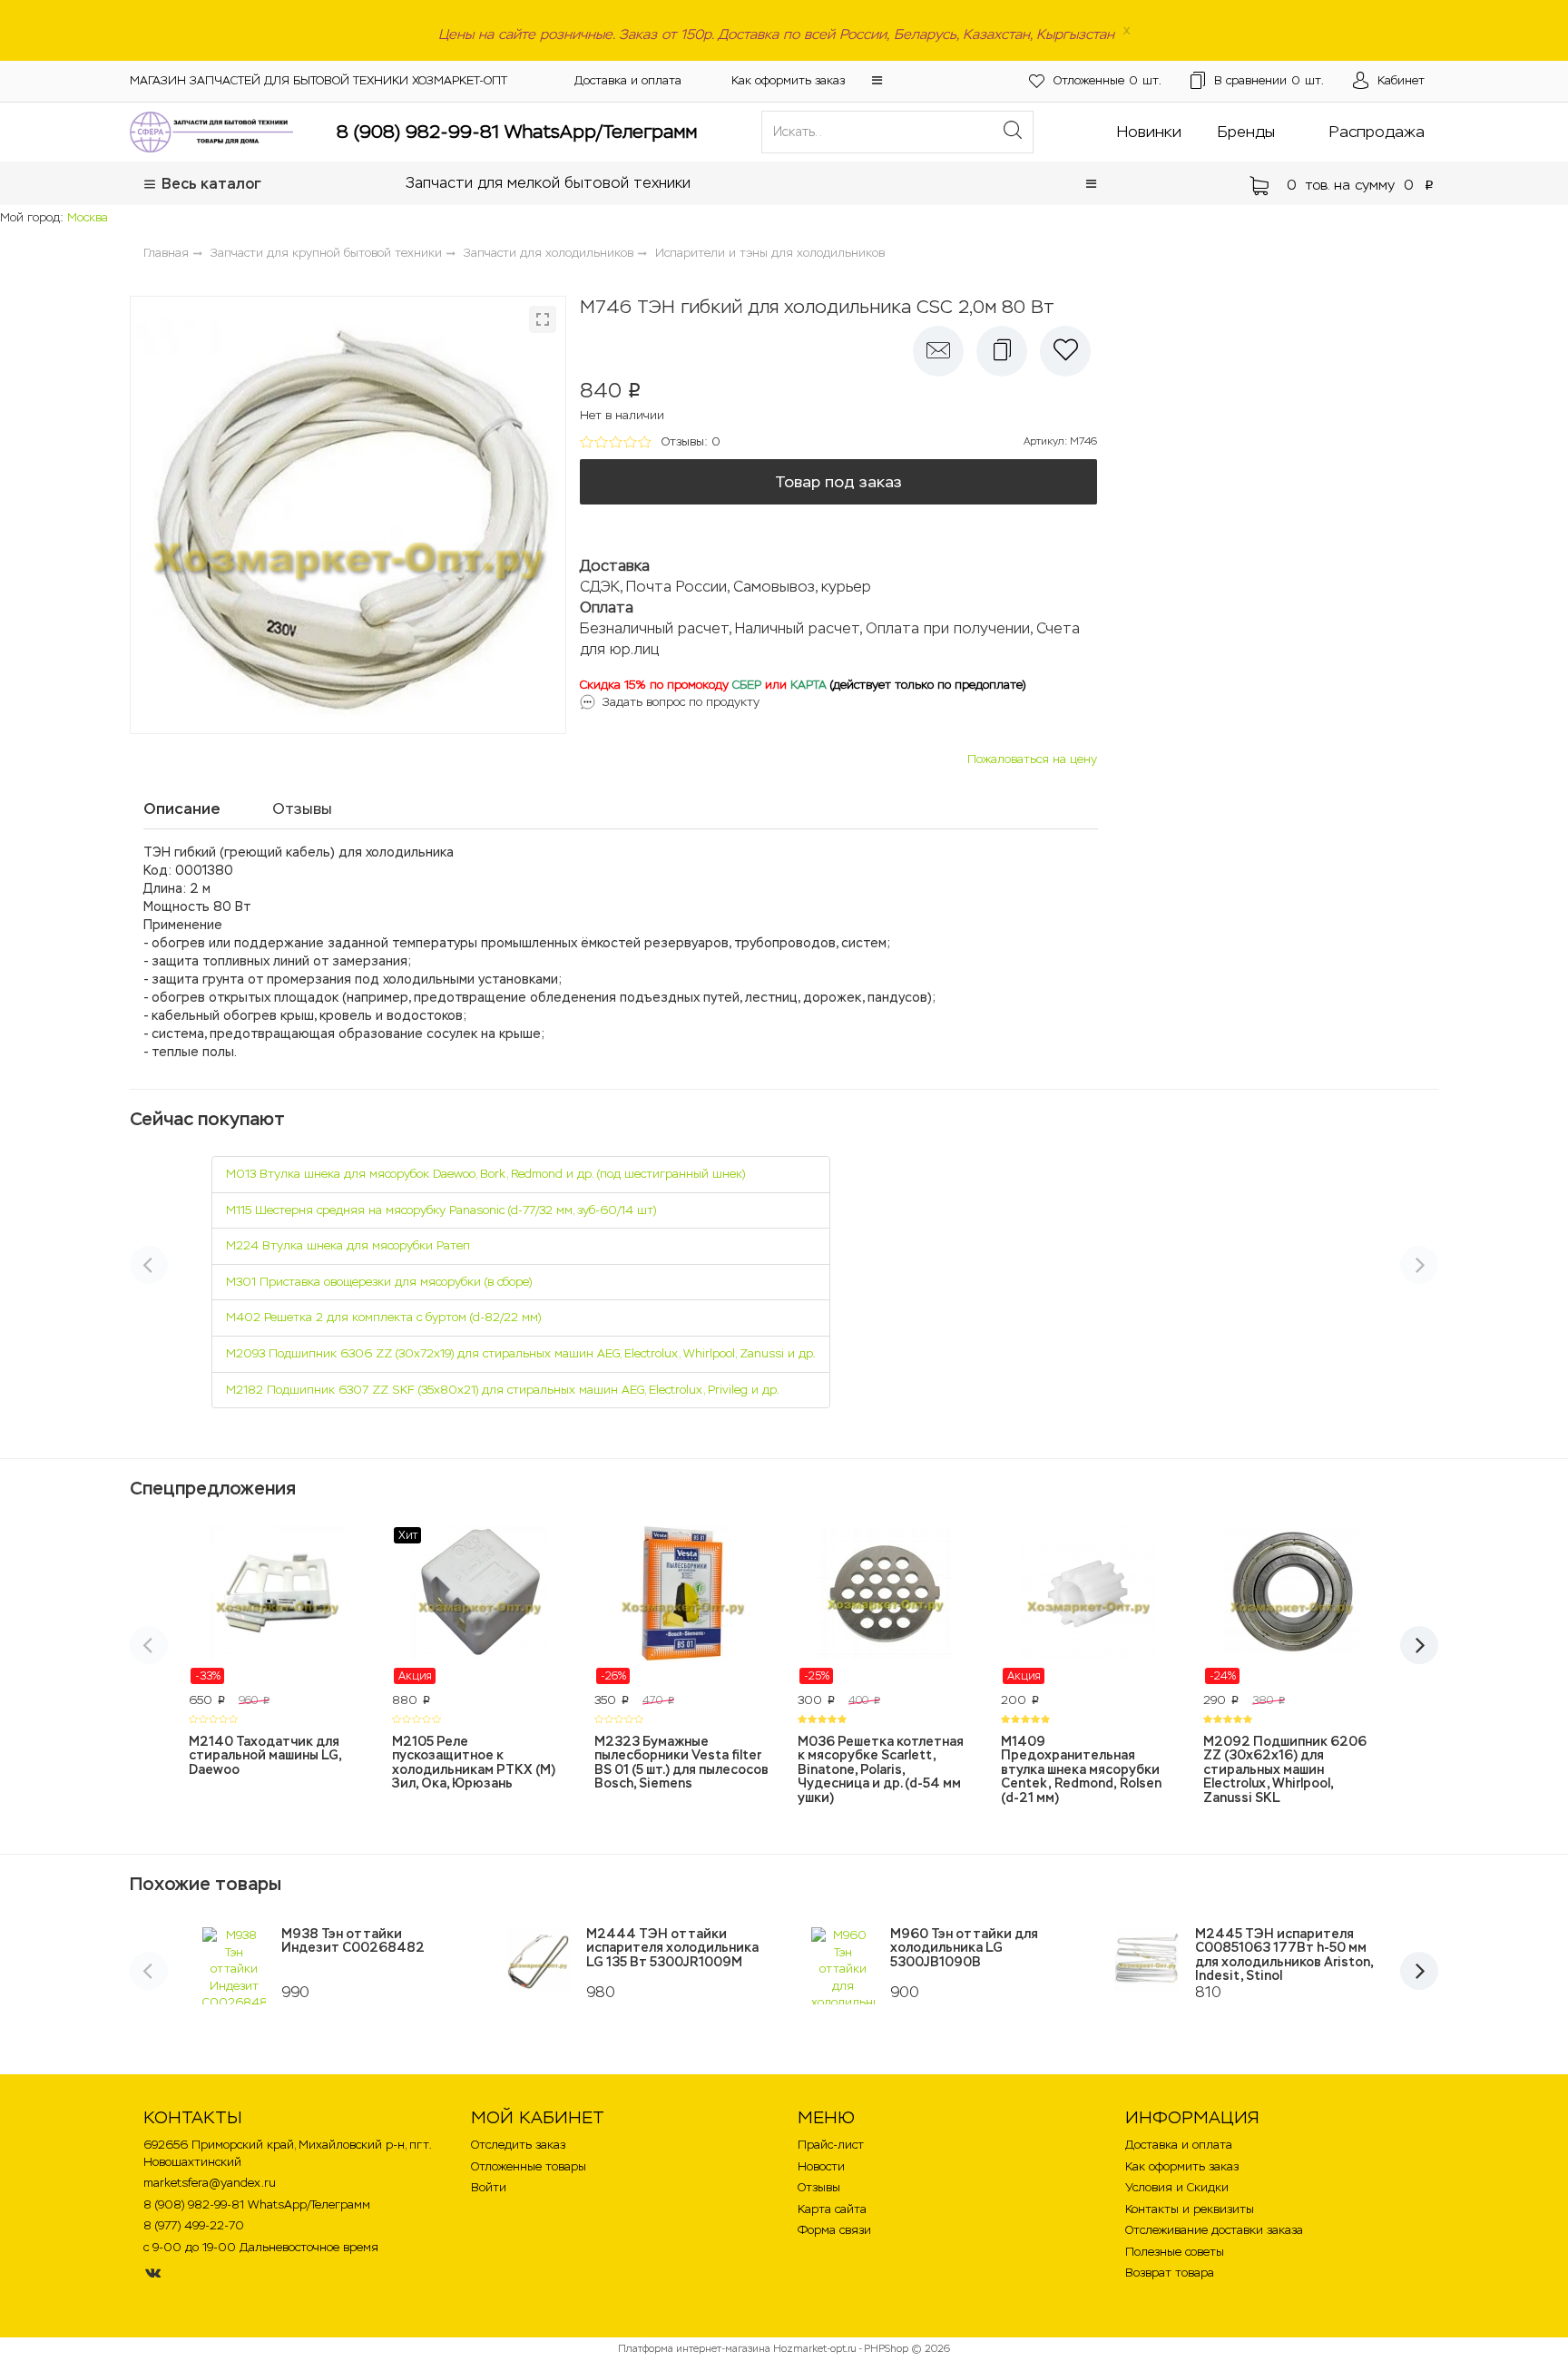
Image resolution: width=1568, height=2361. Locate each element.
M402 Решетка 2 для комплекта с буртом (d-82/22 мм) (383, 1317)
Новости (821, 2166)
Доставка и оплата (628, 80)
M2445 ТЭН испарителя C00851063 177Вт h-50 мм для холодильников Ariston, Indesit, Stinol (1284, 1954)
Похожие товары (206, 1884)
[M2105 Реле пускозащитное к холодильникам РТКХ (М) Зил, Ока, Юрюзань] (480, 1605)
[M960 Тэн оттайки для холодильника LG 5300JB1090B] (843, 1966)
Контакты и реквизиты (1190, 2209)
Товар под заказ (838, 482)
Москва (88, 217)
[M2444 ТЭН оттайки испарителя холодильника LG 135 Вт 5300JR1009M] (539, 1959)
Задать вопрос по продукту (681, 702)
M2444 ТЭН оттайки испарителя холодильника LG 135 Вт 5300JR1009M (672, 1948)
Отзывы (819, 2187)
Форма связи (834, 2230)
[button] (877, 80)
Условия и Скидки (1177, 2187)
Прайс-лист (831, 2145)
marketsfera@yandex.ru (210, 2183)
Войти (489, 2187)
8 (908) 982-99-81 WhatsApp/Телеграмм (517, 132)
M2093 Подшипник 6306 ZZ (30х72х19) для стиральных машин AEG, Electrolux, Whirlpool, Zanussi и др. (521, 1353)
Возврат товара (1170, 2273)
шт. (1107, 80)
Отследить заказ (518, 2145)
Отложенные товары (529, 2166)
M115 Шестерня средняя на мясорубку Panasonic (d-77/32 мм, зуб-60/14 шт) (441, 1210)
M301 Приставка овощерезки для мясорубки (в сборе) (379, 1282)
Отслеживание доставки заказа (1214, 2230)
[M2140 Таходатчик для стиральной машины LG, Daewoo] (277, 1605)
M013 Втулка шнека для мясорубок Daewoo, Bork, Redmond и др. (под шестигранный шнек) (485, 1174)
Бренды (1246, 132)
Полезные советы (1175, 2252)
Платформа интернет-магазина (694, 2348)
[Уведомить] (938, 351)
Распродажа (1377, 132)
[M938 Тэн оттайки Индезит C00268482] (234, 1966)
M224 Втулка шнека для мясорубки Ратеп (348, 1245)
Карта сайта (832, 2209)
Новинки (1149, 132)
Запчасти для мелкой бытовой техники (548, 183)
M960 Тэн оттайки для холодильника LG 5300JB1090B (964, 1948)
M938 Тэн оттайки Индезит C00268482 (353, 1940)
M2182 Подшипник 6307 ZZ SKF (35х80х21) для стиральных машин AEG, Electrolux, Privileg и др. (503, 1390)
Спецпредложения (213, 1488)
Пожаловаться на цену (1032, 759)
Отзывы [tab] (302, 808)
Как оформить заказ (788, 80)
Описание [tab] (182, 808)
